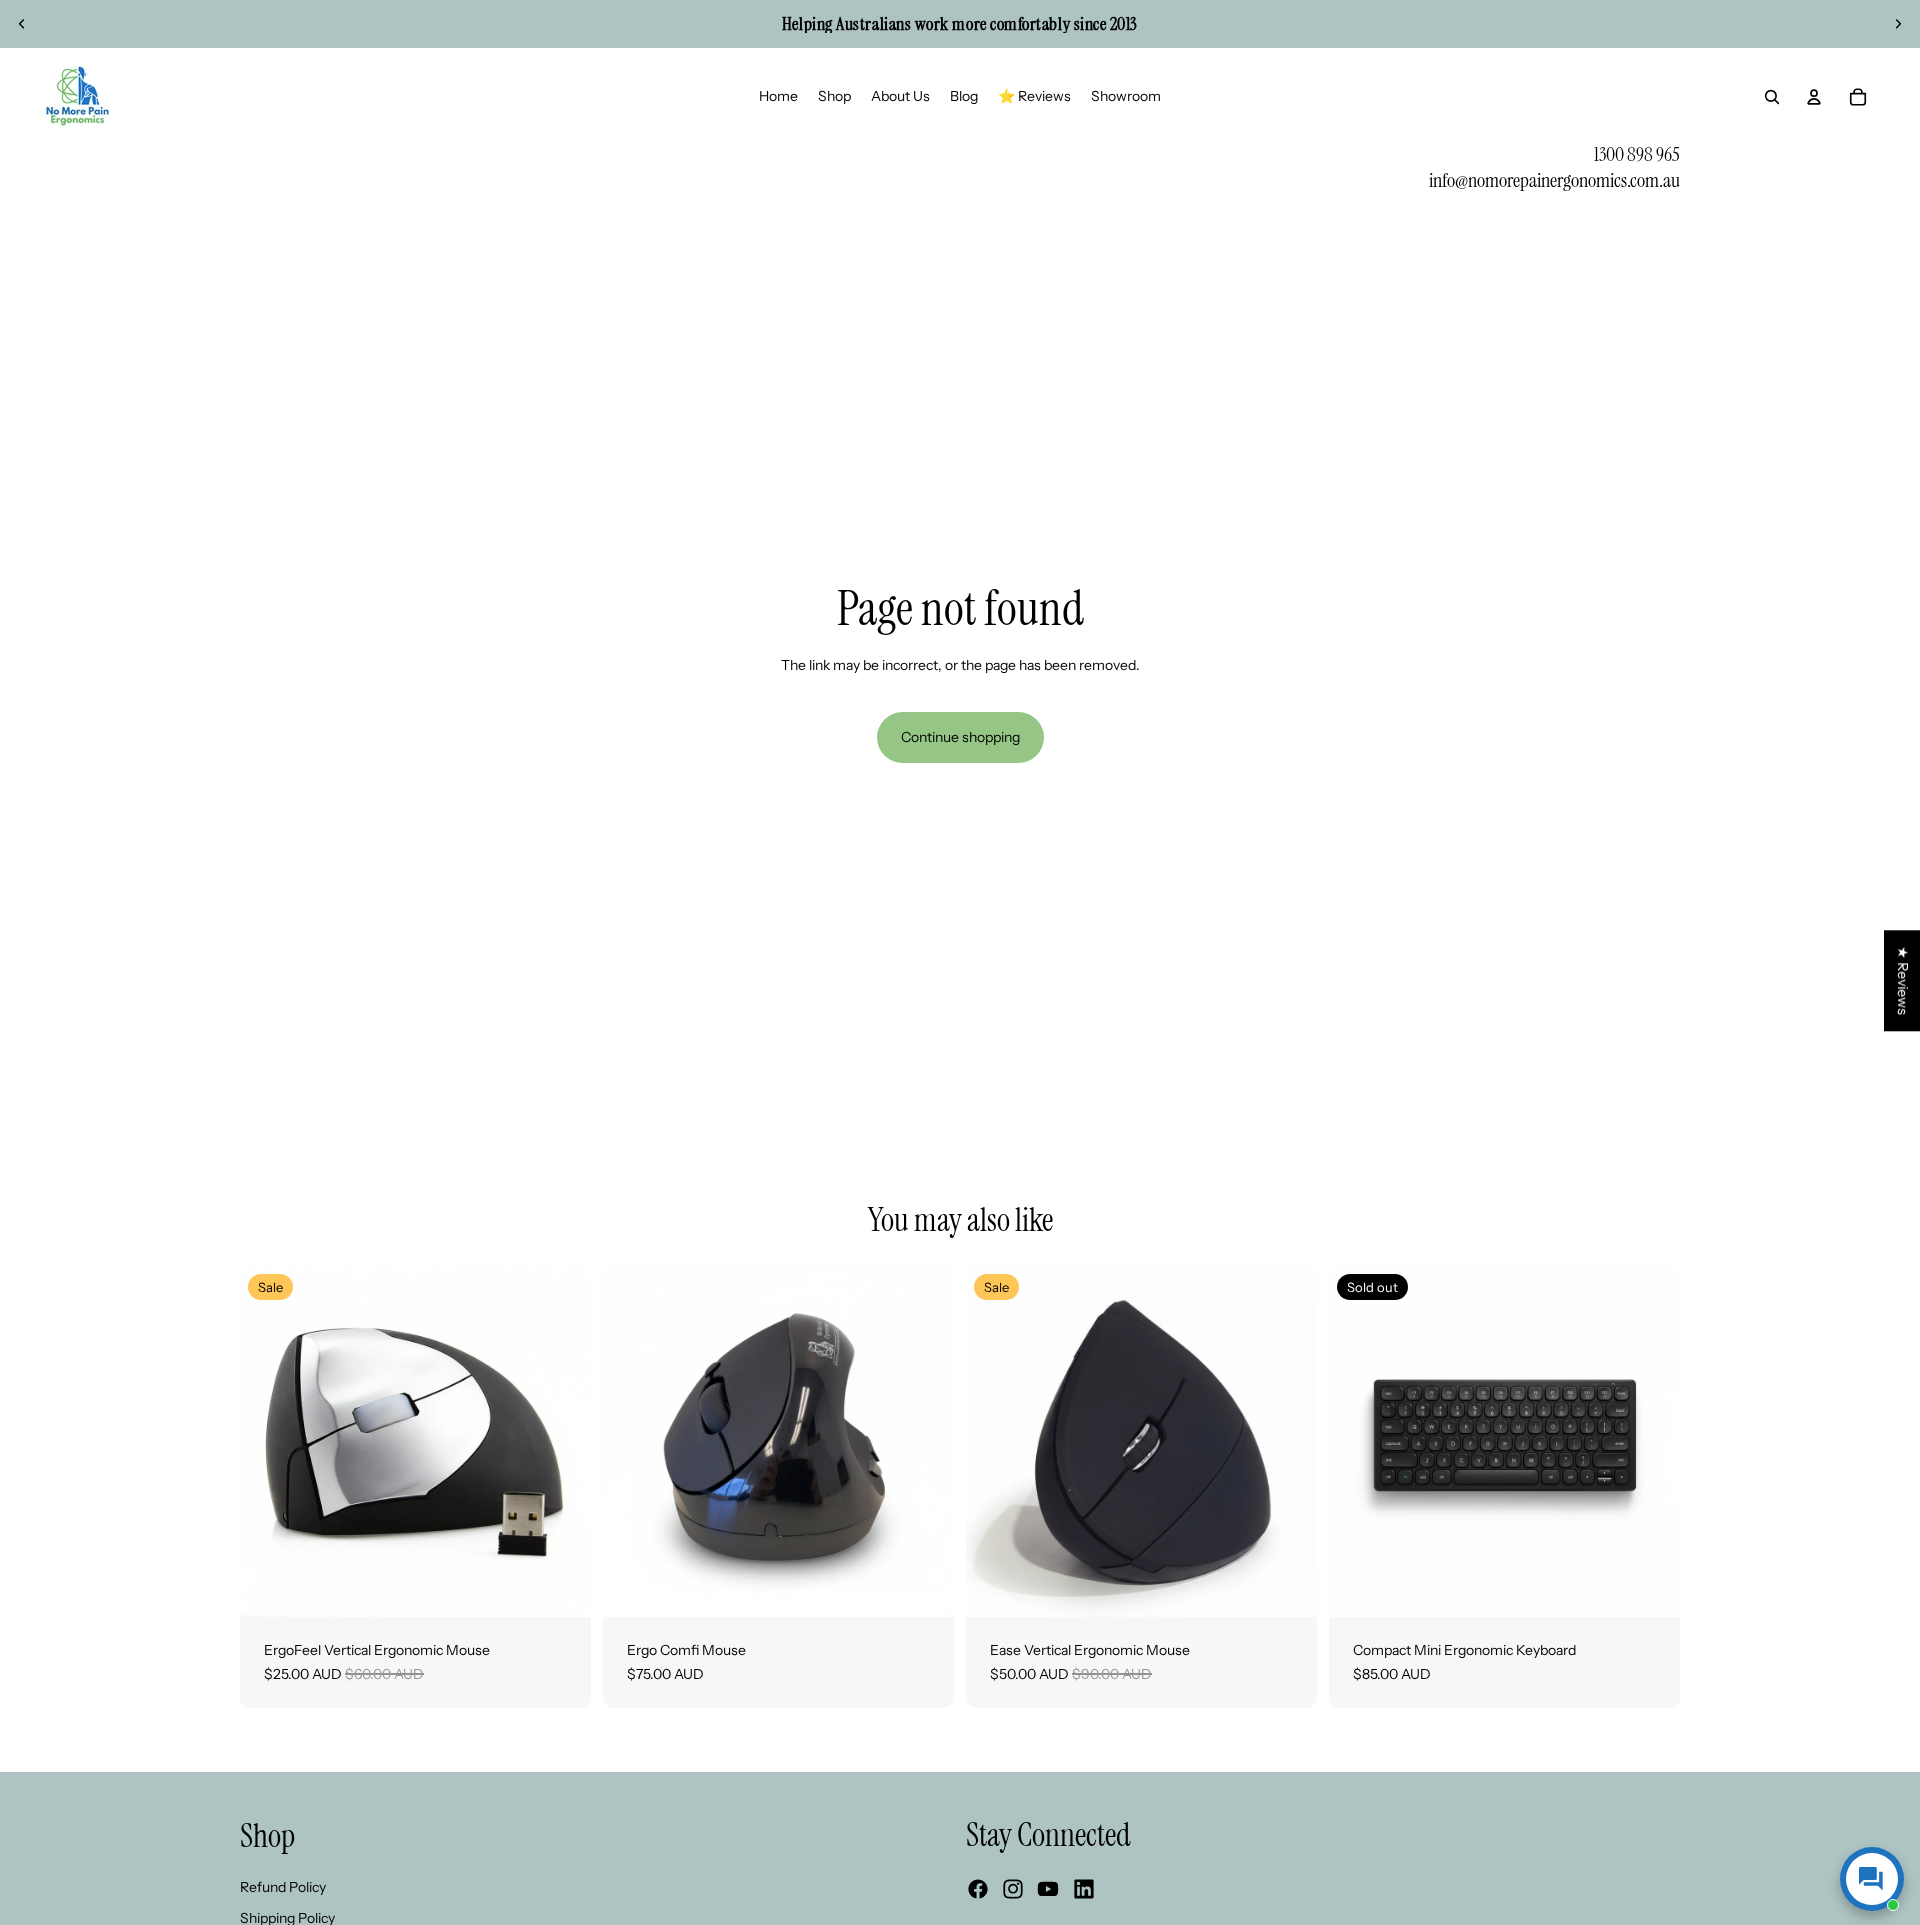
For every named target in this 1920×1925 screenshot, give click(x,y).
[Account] (1814, 97)
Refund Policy (283, 1887)
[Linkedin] (1084, 1889)
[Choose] (560, 1586)
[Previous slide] (22, 24)
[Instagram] (1013, 1889)
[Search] (1772, 97)
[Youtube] (1048, 1889)
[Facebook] (978, 1889)
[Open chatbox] (1872, 1879)
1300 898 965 (1637, 154)
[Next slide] (1898, 24)
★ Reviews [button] (1903, 980)
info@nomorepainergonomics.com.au (1554, 180)
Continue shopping (960, 737)
